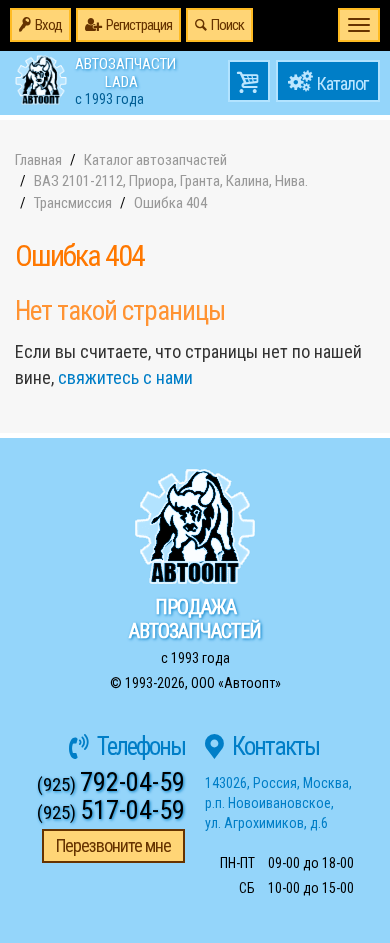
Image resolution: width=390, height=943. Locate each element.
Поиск (227, 25)
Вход (48, 25)
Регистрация (139, 25)
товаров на (249, 81)
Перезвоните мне (113, 845)
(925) (111, 784)
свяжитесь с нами (125, 377)
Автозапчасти (125, 80)
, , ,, (278, 803)
